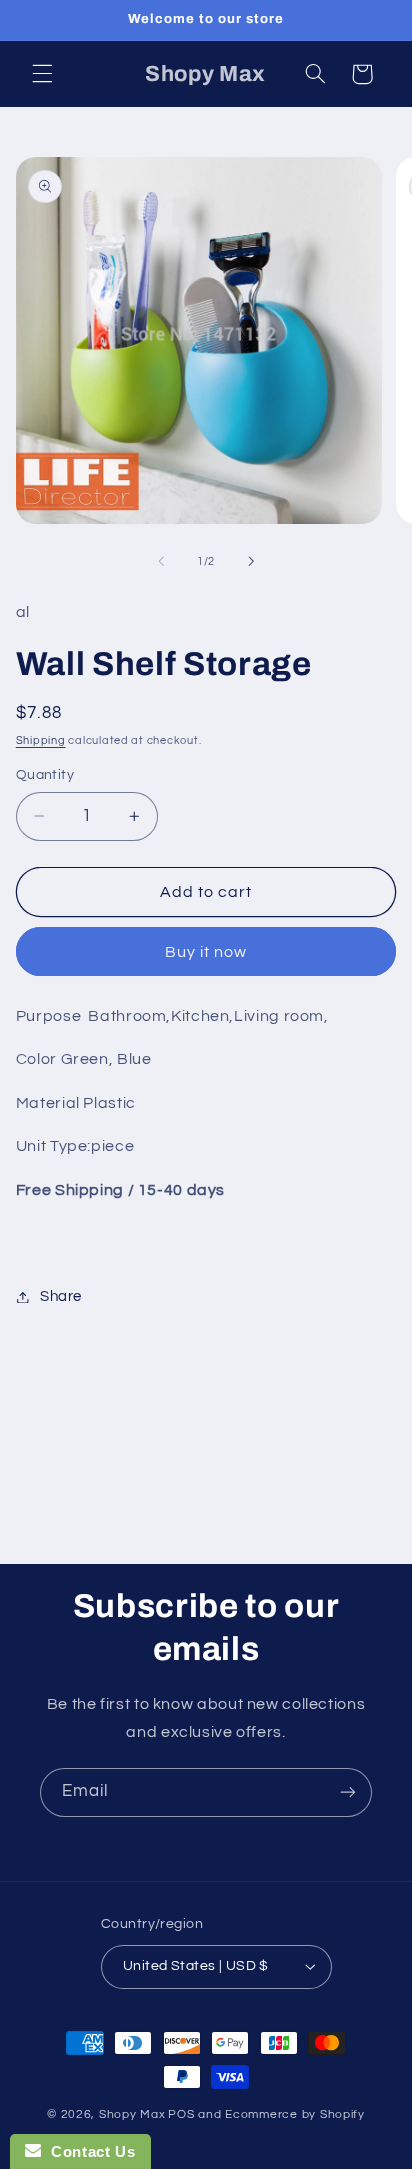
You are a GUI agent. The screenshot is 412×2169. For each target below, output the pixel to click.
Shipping (41, 740)
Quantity (45, 775)
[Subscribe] (348, 1792)
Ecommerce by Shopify (295, 2114)
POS (181, 2114)
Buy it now (206, 952)
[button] (42, 74)
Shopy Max (132, 2114)
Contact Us (88, 2151)
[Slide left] (161, 562)
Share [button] (61, 1296)
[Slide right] (251, 562)
